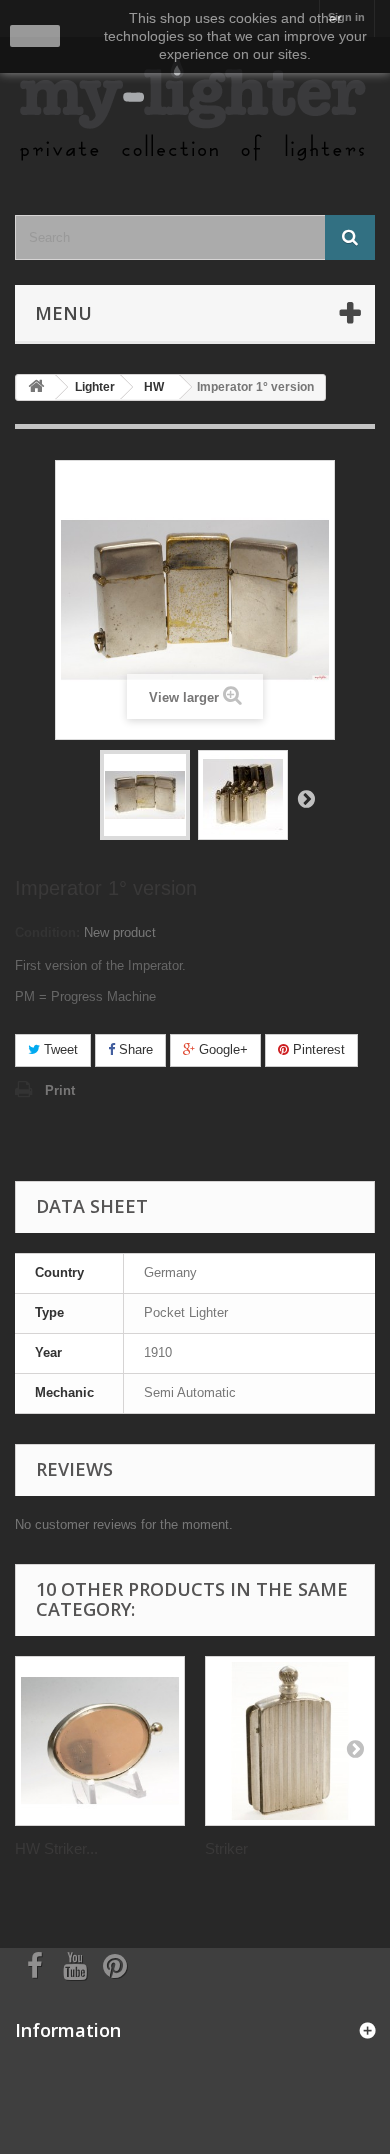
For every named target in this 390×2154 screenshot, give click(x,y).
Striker (226, 1848)
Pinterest (317, 1049)
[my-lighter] (195, 108)
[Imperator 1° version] (145, 795)
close (35, 36)
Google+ (221, 1049)
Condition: (47, 932)
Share (134, 1049)
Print (60, 1090)
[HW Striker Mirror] (100, 1741)
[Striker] (290, 1741)
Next (306, 798)
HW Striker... (56, 1848)
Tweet (59, 1049)
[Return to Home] (36, 387)
